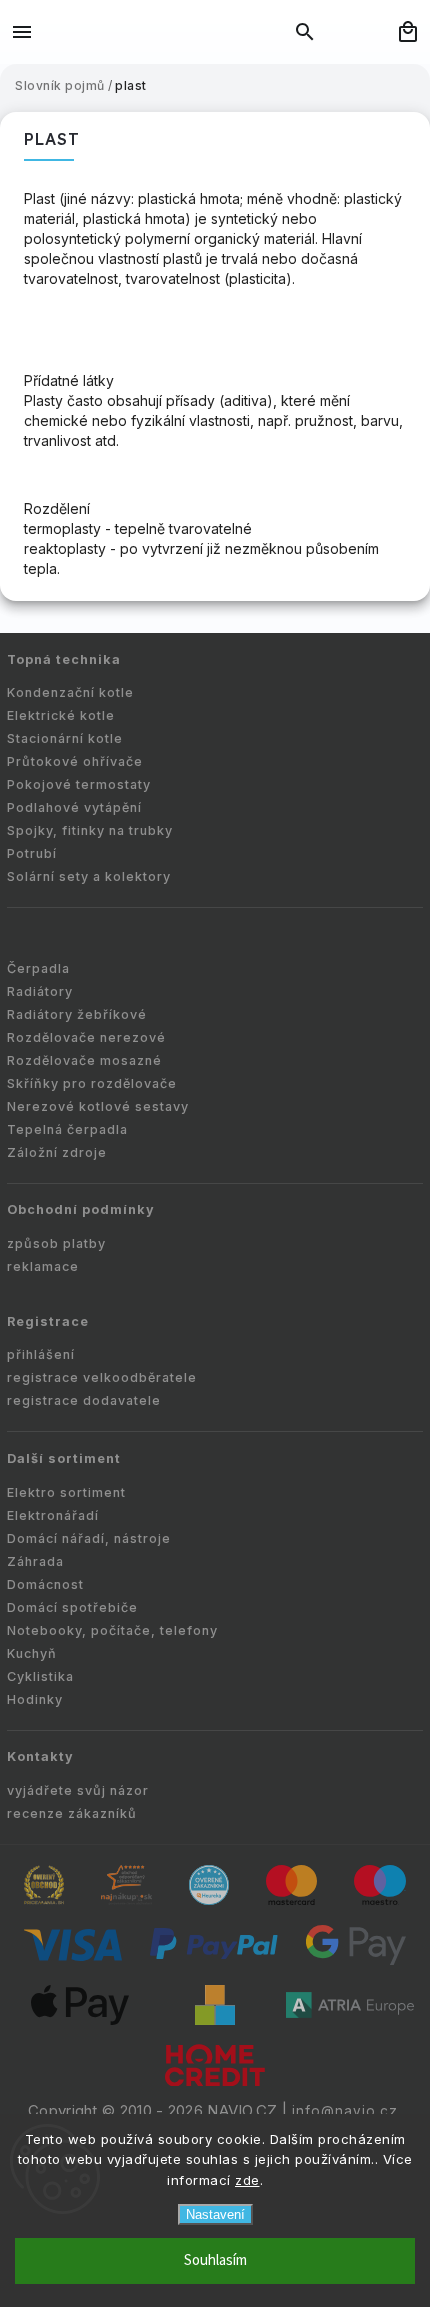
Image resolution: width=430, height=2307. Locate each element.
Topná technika (64, 659)
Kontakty (40, 1756)
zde (247, 2180)
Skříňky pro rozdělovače (92, 1083)
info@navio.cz (345, 2111)
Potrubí (32, 853)
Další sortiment (64, 1458)
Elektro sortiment (66, 1492)
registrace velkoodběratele (102, 1377)
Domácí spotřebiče (72, 1607)
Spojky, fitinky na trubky (90, 830)
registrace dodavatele (84, 1400)
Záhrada (35, 1561)
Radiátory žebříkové (77, 1014)
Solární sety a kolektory (89, 876)
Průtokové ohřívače (75, 761)
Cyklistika (40, 1676)
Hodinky (35, 1699)
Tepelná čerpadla (67, 1129)
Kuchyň (32, 1653)
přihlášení (41, 1354)
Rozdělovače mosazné (84, 1060)
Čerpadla (38, 968)
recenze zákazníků (72, 1813)
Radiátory (40, 991)
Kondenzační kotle (70, 692)
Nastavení (215, 2214)
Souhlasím (215, 2260)
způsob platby (56, 1243)
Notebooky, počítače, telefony (112, 1630)
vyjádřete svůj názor (78, 1790)
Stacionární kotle (65, 738)
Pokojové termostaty (79, 784)
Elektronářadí (53, 1515)
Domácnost (45, 1584)
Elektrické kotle (61, 715)
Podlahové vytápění (74, 807)
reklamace (43, 1266)
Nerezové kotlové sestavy (98, 1106)
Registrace (48, 1321)
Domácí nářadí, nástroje (89, 1538)
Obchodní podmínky (81, 1209)
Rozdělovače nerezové (86, 1037)
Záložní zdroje (57, 1152)
